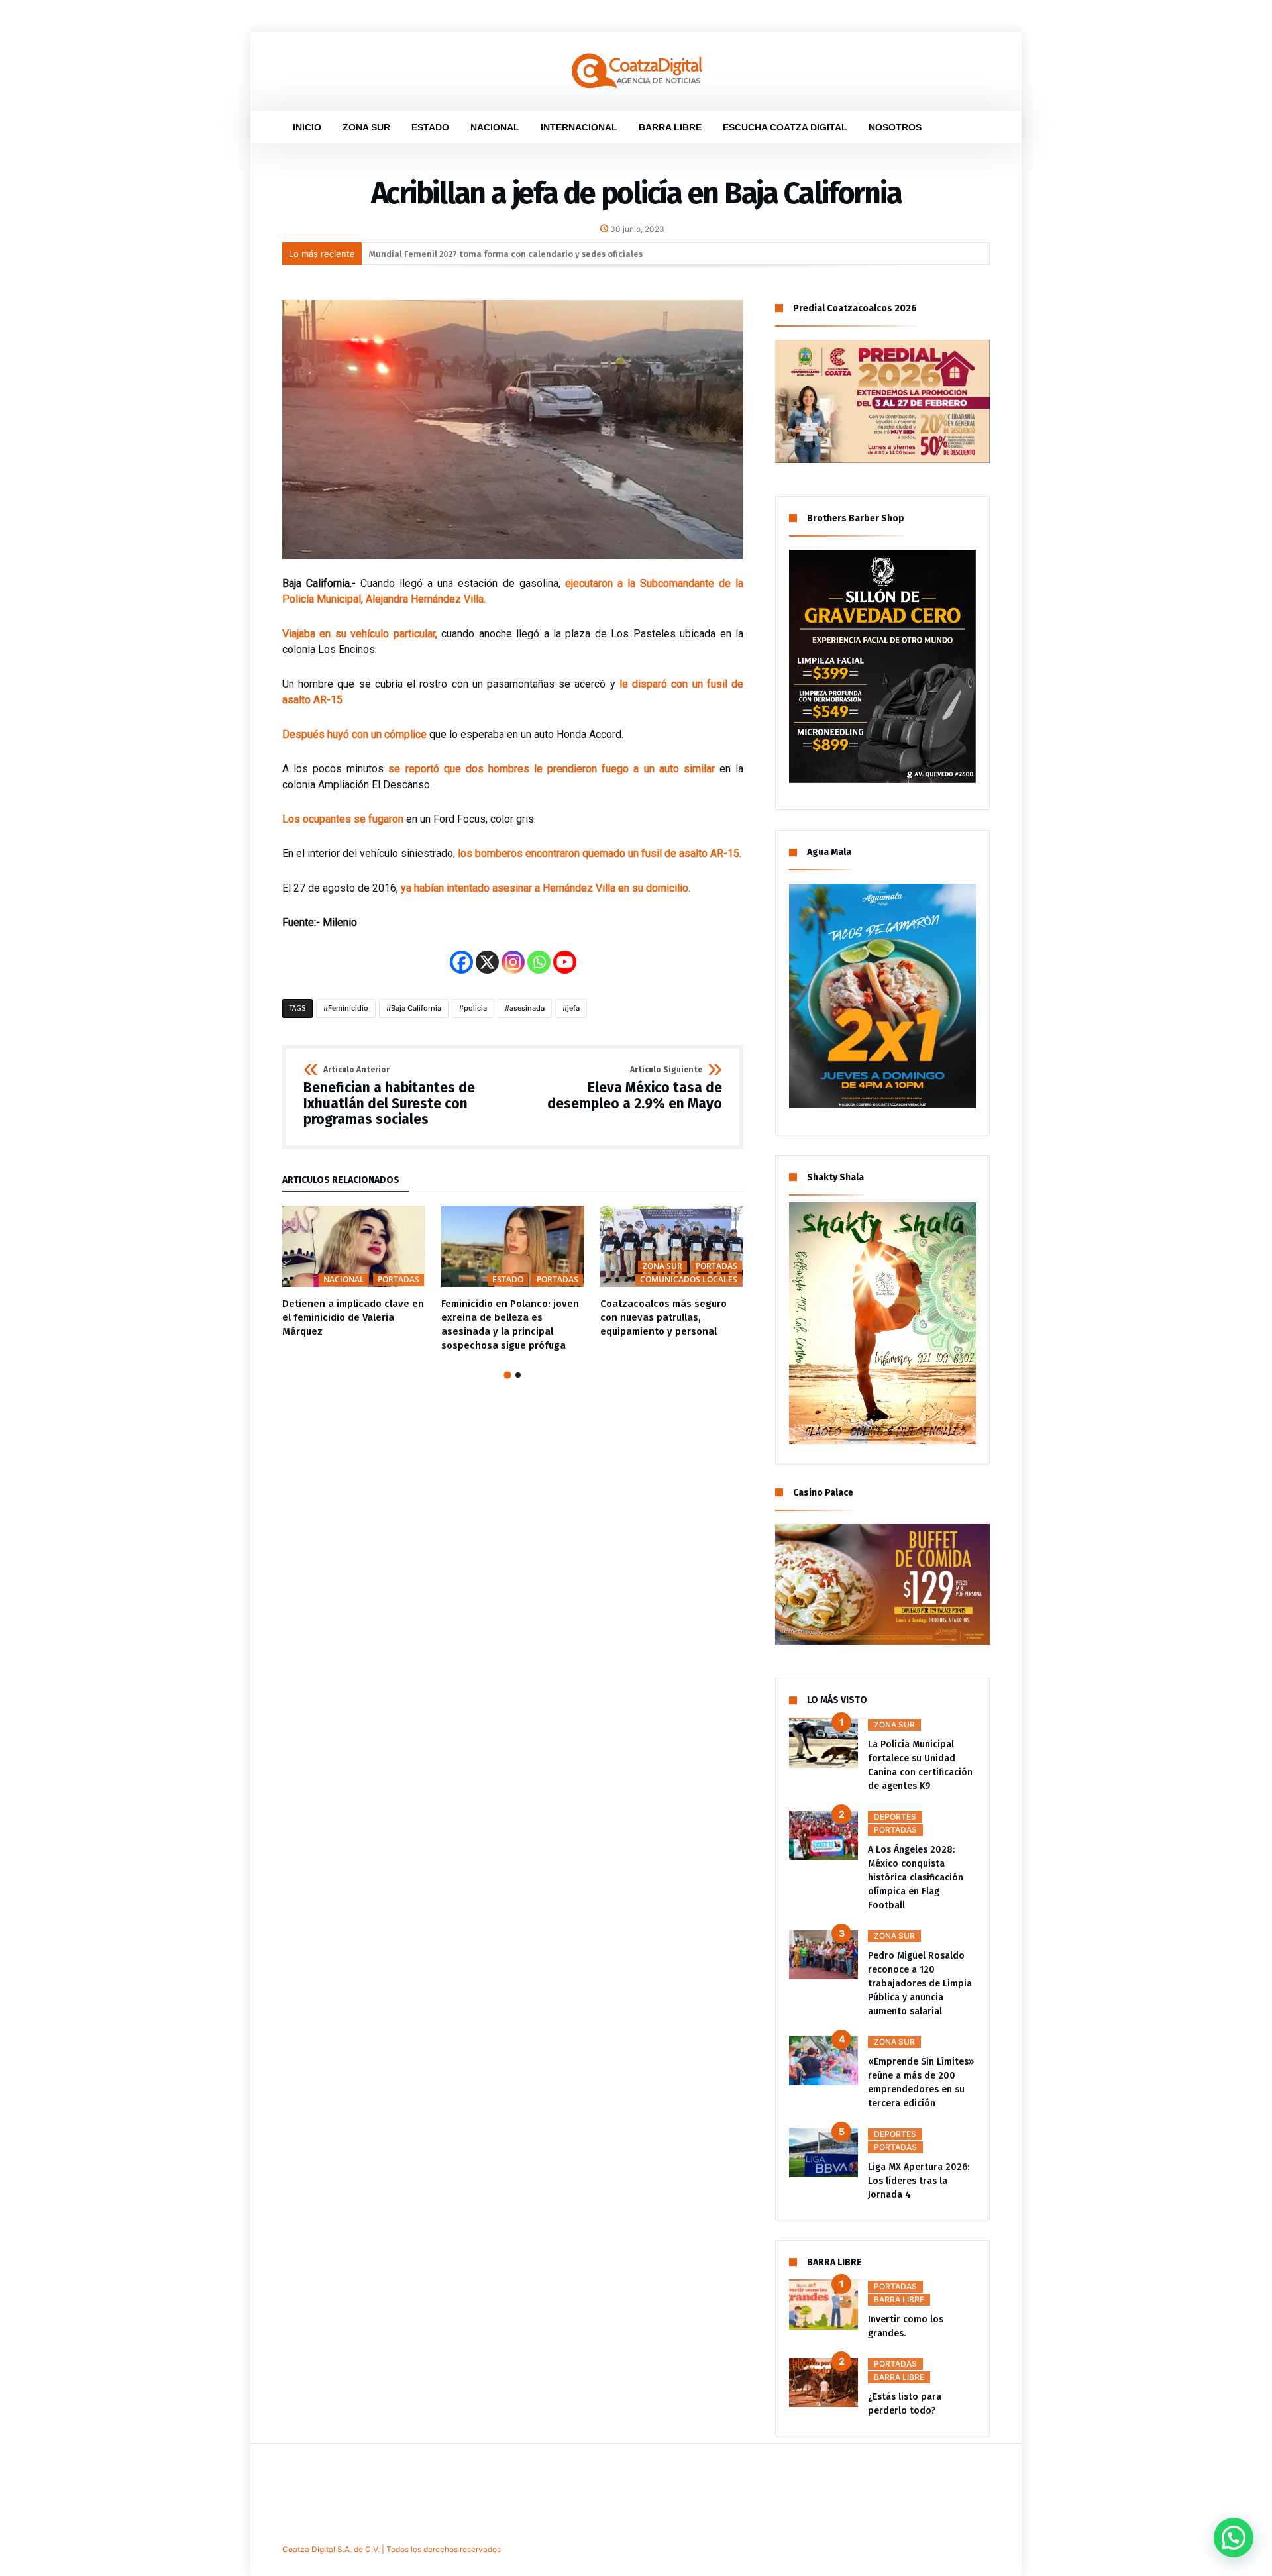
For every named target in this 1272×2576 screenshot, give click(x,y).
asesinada (527, 1008)
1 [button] (507, 1375)
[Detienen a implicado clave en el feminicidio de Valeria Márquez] (354, 1247)
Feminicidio (348, 1008)
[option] (354, 1272)
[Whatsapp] (539, 962)
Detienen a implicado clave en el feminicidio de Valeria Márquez (353, 1317)
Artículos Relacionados (341, 1181)
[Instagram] (513, 962)
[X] (487, 962)
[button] (1234, 2538)
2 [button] (518, 1375)
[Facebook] (461, 962)
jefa (573, 1008)
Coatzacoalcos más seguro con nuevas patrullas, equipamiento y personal (663, 1317)
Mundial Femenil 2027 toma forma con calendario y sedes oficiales (506, 254)
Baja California (416, 1008)
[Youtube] (565, 962)
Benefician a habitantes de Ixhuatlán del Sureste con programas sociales (389, 1097)
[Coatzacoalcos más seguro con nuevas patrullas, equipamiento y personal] (672, 1247)
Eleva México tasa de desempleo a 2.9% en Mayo (635, 1089)
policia (475, 1008)
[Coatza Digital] (636, 52)
